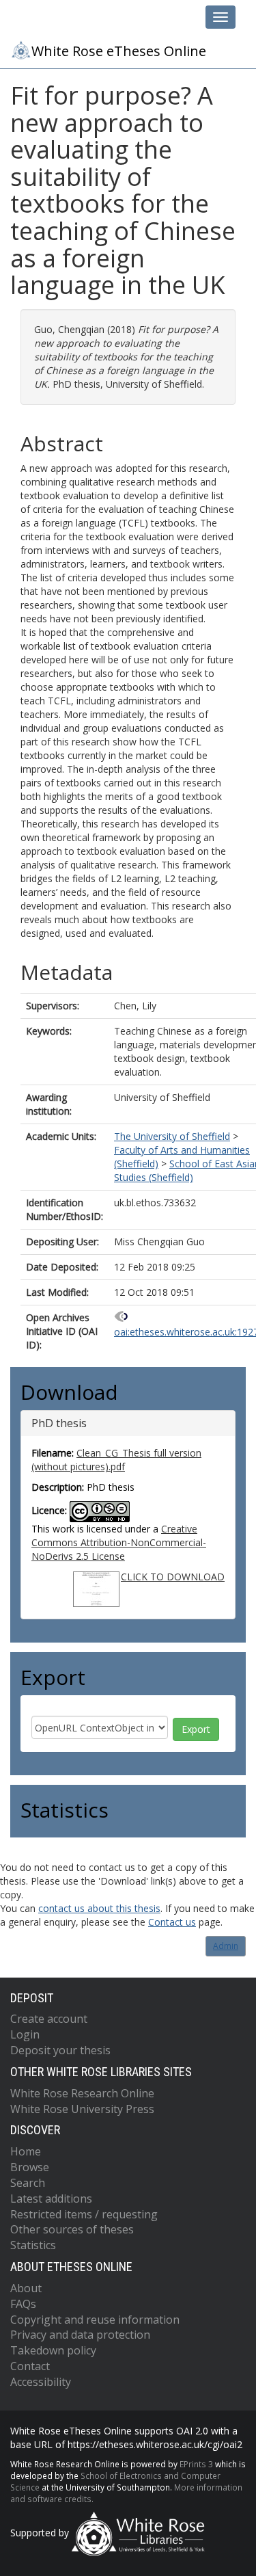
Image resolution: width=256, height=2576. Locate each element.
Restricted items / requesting (84, 2214)
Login (25, 2034)
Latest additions (51, 2199)
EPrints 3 (196, 2464)
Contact (30, 2366)
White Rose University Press (82, 2109)
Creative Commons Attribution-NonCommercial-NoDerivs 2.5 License (119, 1542)
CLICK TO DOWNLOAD (173, 1577)
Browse (30, 2167)
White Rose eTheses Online (119, 51)
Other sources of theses (72, 2229)
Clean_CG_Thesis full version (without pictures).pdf (116, 1460)
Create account (49, 2019)
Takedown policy (53, 2350)
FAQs (23, 2304)
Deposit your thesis (60, 2050)
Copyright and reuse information (95, 2320)
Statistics (33, 2245)
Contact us (172, 1922)
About (26, 2288)
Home (26, 2151)
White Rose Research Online (82, 2093)
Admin (226, 1946)
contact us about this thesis (99, 1908)
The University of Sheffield (172, 1136)
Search (28, 2183)
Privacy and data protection (80, 2335)
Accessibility (41, 2382)
